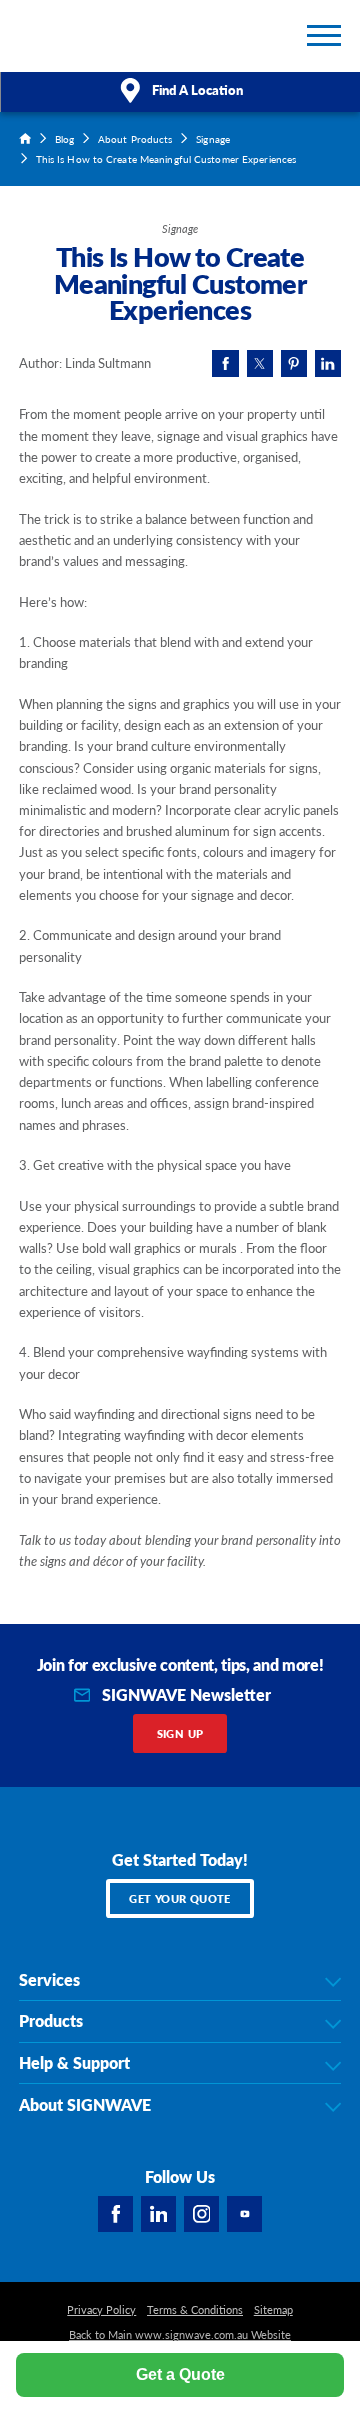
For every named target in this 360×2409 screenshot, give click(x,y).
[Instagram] (202, 2214)
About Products (135, 138)
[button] (324, 35)
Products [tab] (51, 2021)
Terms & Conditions (195, 2310)
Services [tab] (49, 1980)
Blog (64, 138)
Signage (213, 138)
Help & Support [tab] (74, 2063)
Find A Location (197, 89)
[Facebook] (116, 2214)
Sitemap (273, 2310)
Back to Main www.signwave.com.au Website (180, 2335)
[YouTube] (245, 2214)
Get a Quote (180, 2374)
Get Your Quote (179, 1898)
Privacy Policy (101, 2310)
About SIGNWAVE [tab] (85, 2105)
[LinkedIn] (159, 2214)
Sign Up (180, 1733)
